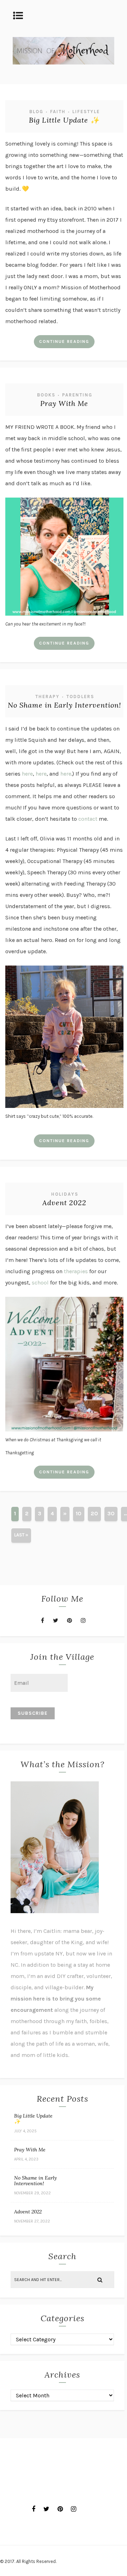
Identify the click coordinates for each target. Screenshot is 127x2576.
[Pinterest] (69, 1620)
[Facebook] (43, 1620)
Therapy (47, 697)
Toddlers (80, 697)
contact (88, 819)
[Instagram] (83, 1620)
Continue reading (64, 341)
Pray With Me (64, 403)
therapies (76, 1271)
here (27, 774)
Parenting (77, 395)
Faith (58, 112)
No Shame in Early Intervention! (64, 705)
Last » (21, 1535)
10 (79, 1513)
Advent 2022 (64, 1203)
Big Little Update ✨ (64, 120)
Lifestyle (86, 112)
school (40, 1283)
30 (111, 1513)
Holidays (65, 1194)
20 (94, 1513)
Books (46, 395)
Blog (36, 112)
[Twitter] (56, 1620)
